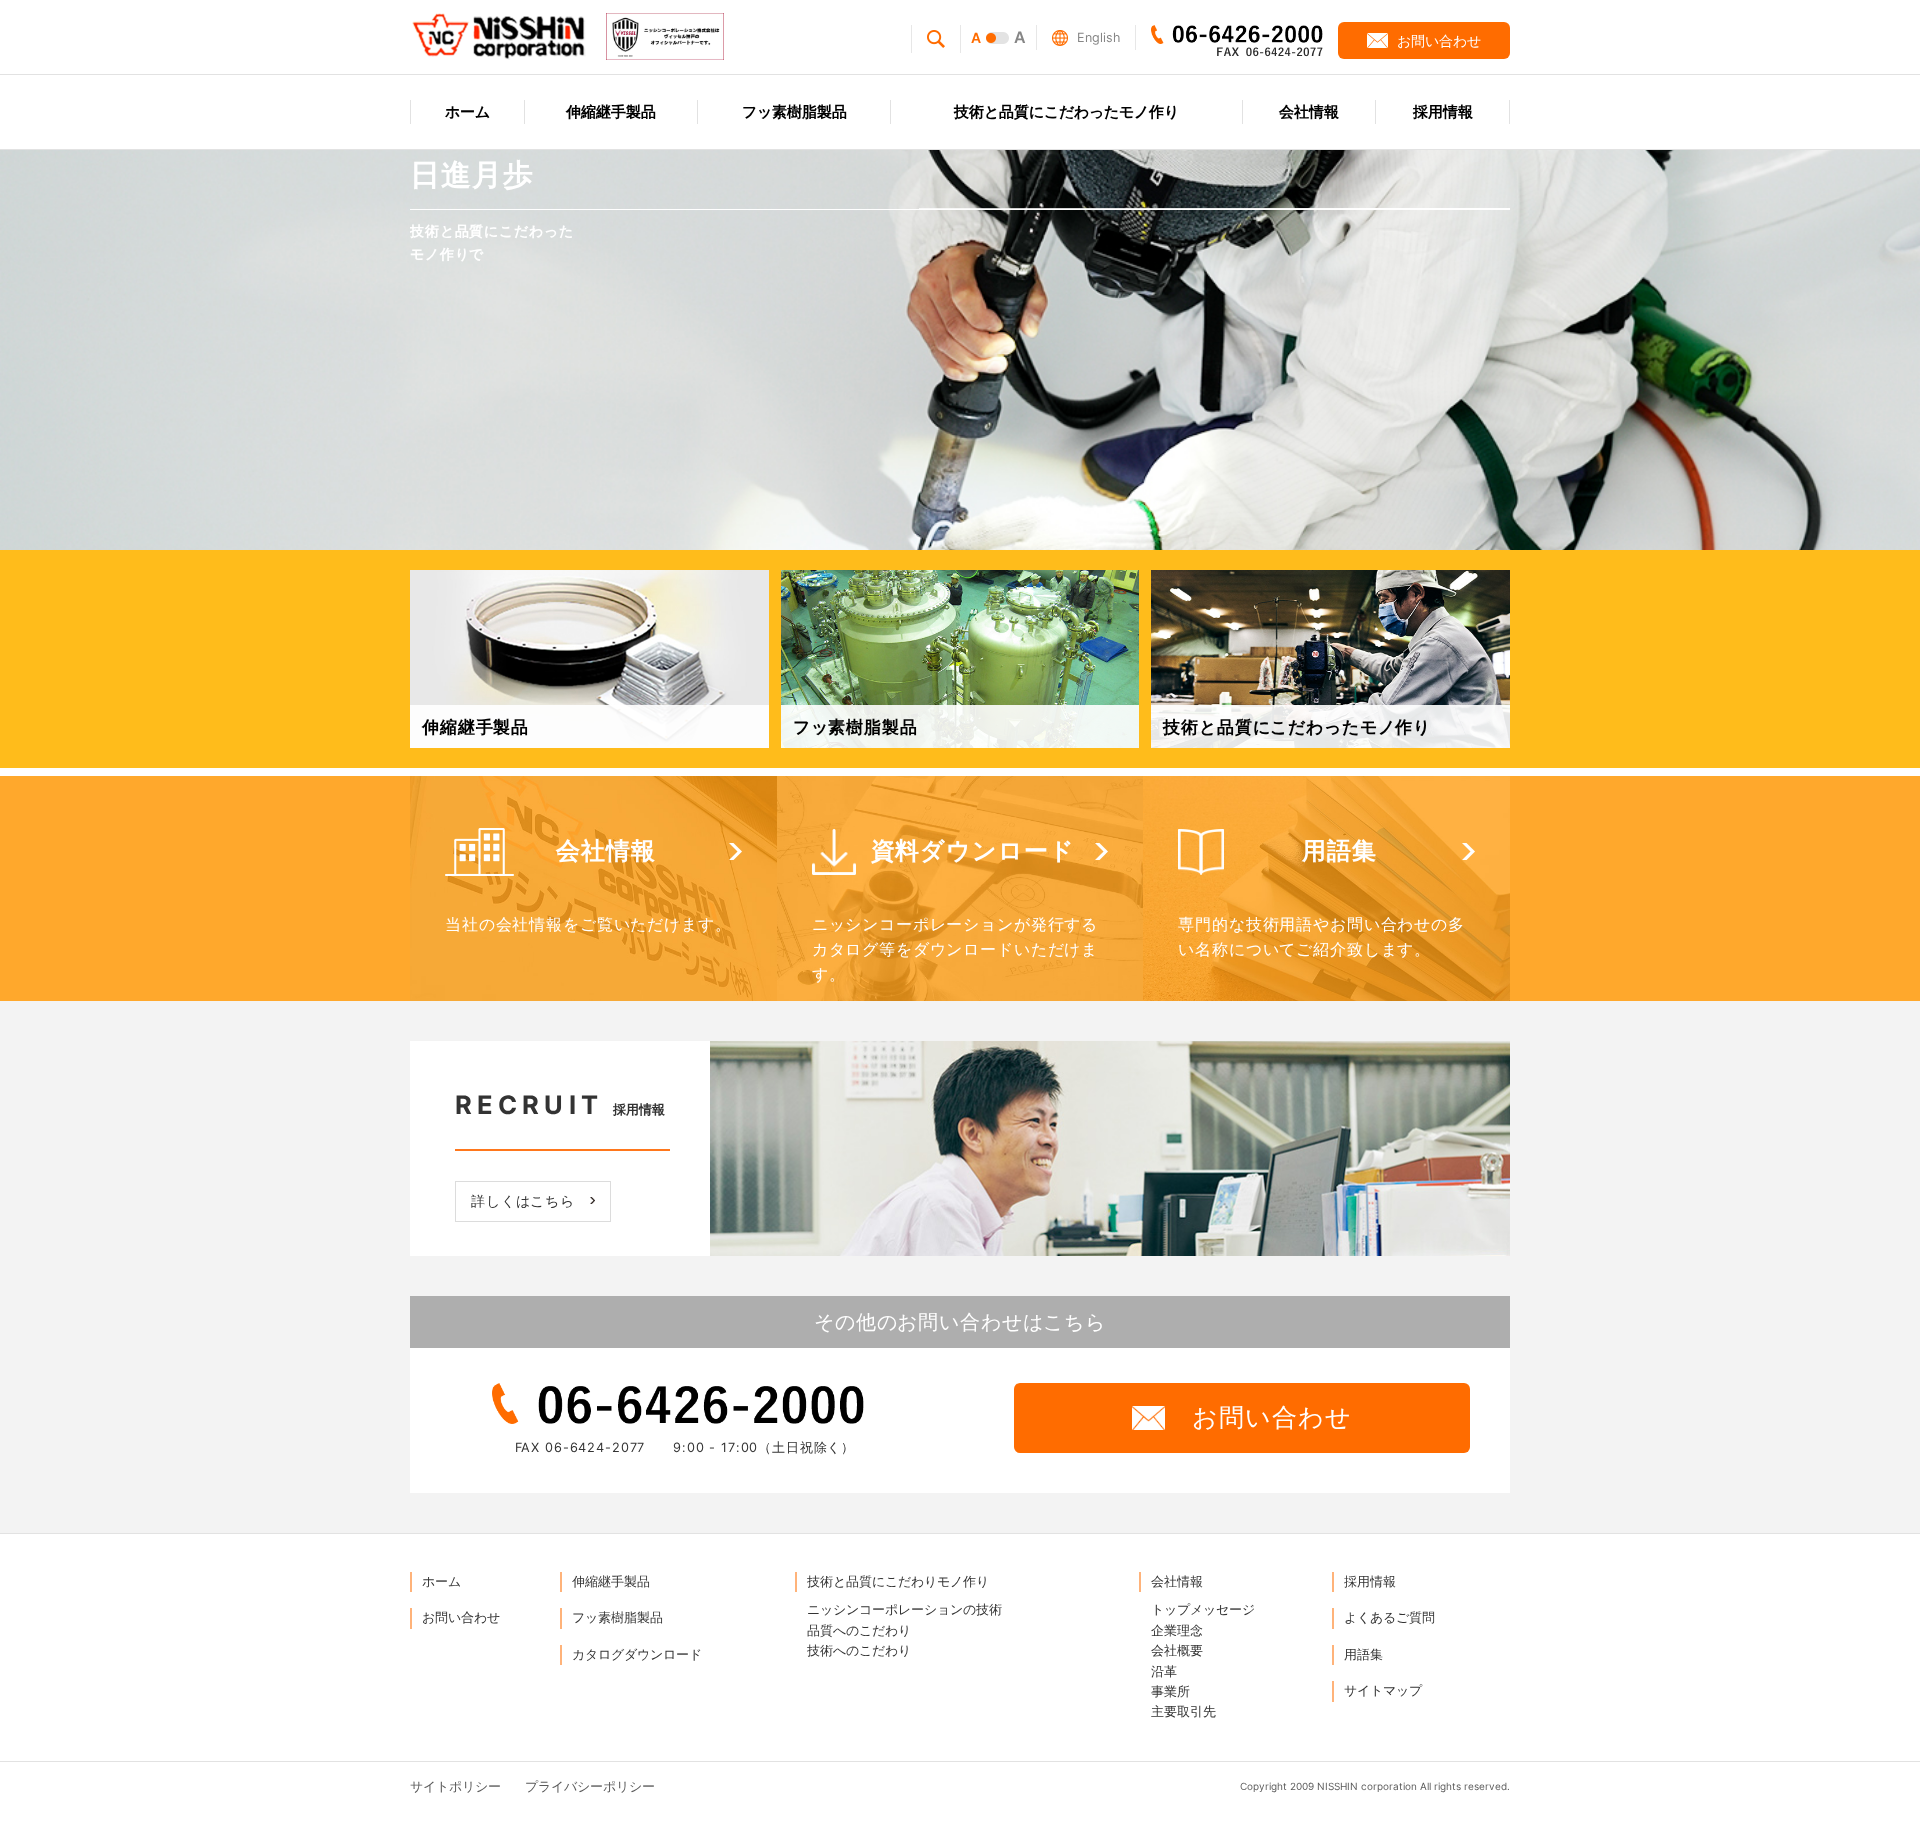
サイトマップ (1383, 1690)
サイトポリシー (455, 1786)
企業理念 (1177, 1630)
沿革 (1164, 1671)
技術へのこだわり (859, 1650)
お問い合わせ (461, 1617)
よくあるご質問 (1389, 1617)
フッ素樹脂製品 (617, 1617)
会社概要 (1177, 1650)
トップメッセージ (1203, 1609)
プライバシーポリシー (590, 1786)
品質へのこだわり (859, 1630)
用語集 (1363, 1654)
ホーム (441, 1581)
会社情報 (1177, 1581)
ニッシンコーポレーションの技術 (904, 1609)
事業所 (1170, 1691)
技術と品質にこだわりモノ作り (898, 1581)
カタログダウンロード (637, 1654)
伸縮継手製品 (611, 1581)
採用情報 (1370, 1581)
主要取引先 (1183, 1711)
